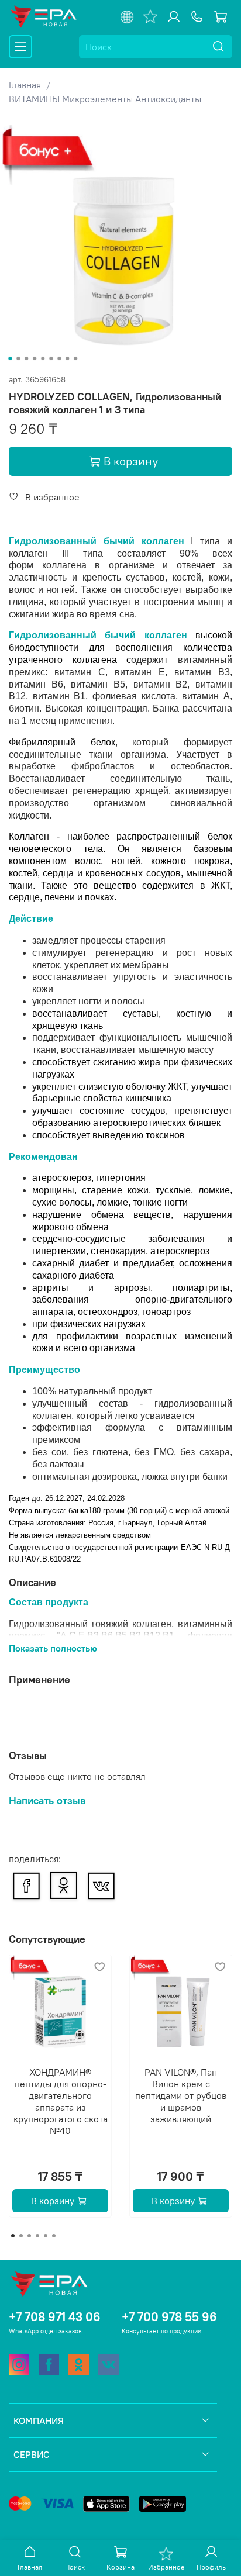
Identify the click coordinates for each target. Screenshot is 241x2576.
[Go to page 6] (54, 2236)
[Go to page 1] (13, 2236)
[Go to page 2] (21, 2236)
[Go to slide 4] (35, 358)
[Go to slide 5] (43, 358)
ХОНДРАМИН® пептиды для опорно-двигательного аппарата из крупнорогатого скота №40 (61, 2101)
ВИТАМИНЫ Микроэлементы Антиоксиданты (105, 99)
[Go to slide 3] (26, 358)
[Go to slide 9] (75, 358)
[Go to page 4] (37, 2236)
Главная (25, 85)
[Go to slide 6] (51, 358)
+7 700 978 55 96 (169, 2317)
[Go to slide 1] (10, 358)
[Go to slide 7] (59, 358)
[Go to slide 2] (18, 358)
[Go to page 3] (29, 2236)
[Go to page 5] (46, 2236)
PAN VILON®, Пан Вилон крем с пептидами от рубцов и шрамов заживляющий (181, 2095)
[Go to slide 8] (67, 358)
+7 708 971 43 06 (55, 2317)
